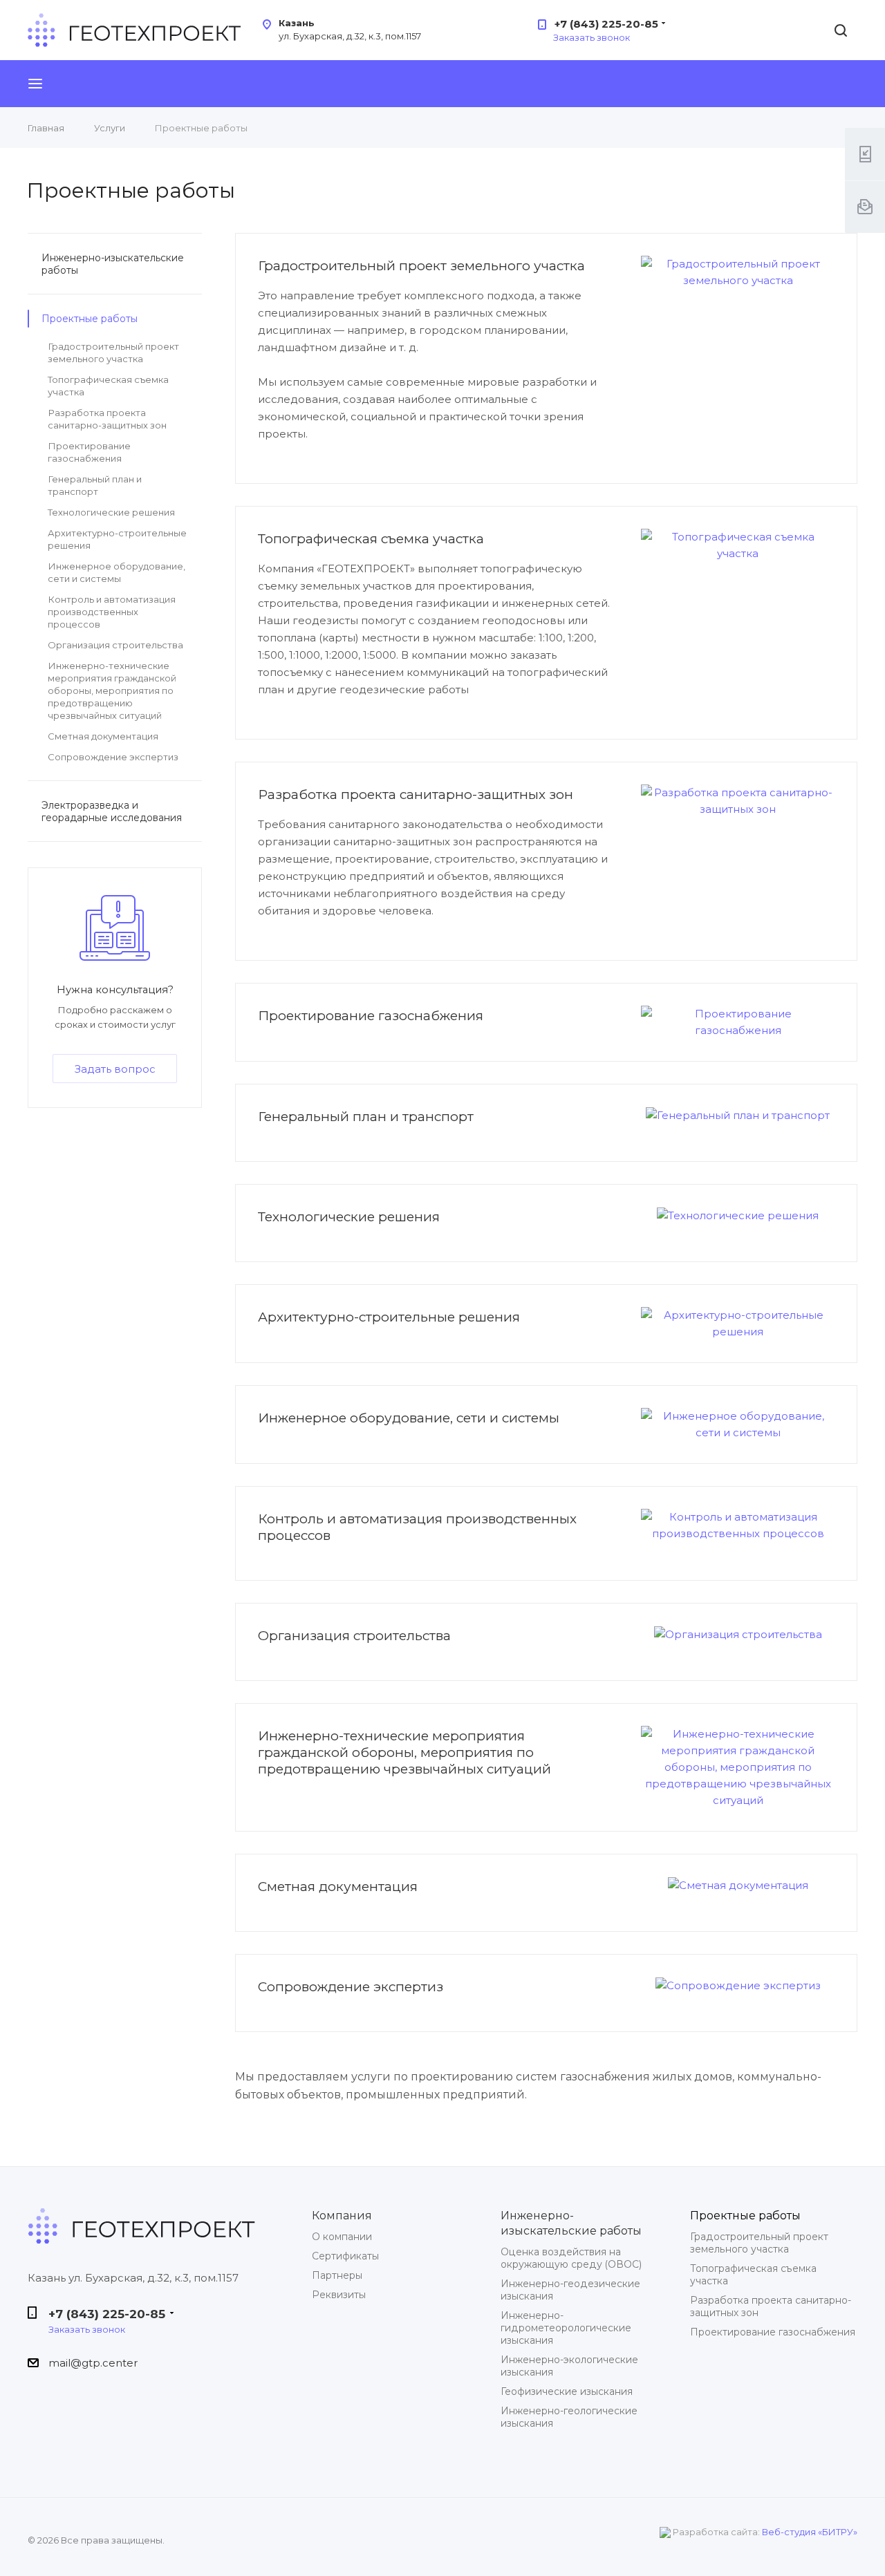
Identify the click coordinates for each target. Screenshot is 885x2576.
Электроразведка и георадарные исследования (112, 811)
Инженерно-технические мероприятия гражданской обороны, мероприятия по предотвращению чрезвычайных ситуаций (404, 1752)
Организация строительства (354, 1636)
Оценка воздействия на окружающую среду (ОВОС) (571, 2258)
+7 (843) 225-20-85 (606, 24)
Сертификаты (345, 2256)
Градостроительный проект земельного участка (421, 266)
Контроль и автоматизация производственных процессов (112, 612)
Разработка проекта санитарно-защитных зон (416, 795)
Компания (342, 2215)
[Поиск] (841, 31)
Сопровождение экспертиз (351, 1987)
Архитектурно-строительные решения (389, 1317)
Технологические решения (349, 1217)
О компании (342, 2237)
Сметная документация (338, 1887)
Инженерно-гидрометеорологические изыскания (566, 2328)
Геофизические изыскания (567, 2391)
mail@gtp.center (93, 2363)
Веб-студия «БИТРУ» (810, 2532)
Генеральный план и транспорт (366, 1117)
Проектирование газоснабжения (371, 1016)
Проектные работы (90, 319)
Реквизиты (339, 2295)
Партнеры (337, 2275)
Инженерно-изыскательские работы (113, 264)
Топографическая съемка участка (371, 539)
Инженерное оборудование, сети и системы (409, 1418)
